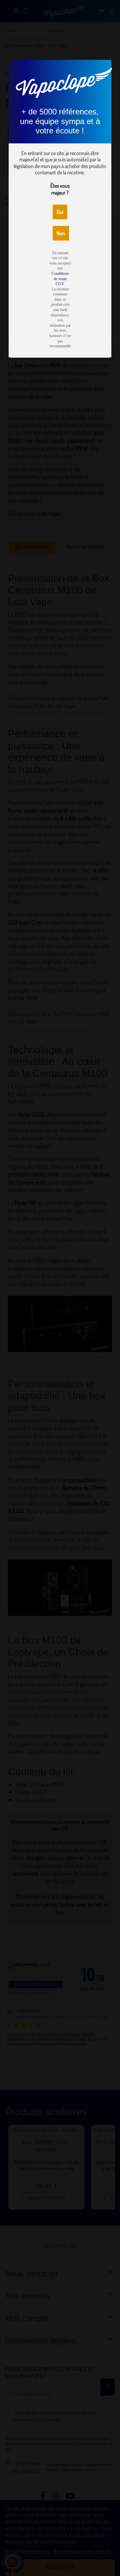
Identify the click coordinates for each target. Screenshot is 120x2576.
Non (61, 233)
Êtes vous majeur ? (60, 189)
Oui (60, 212)
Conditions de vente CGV (60, 279)
